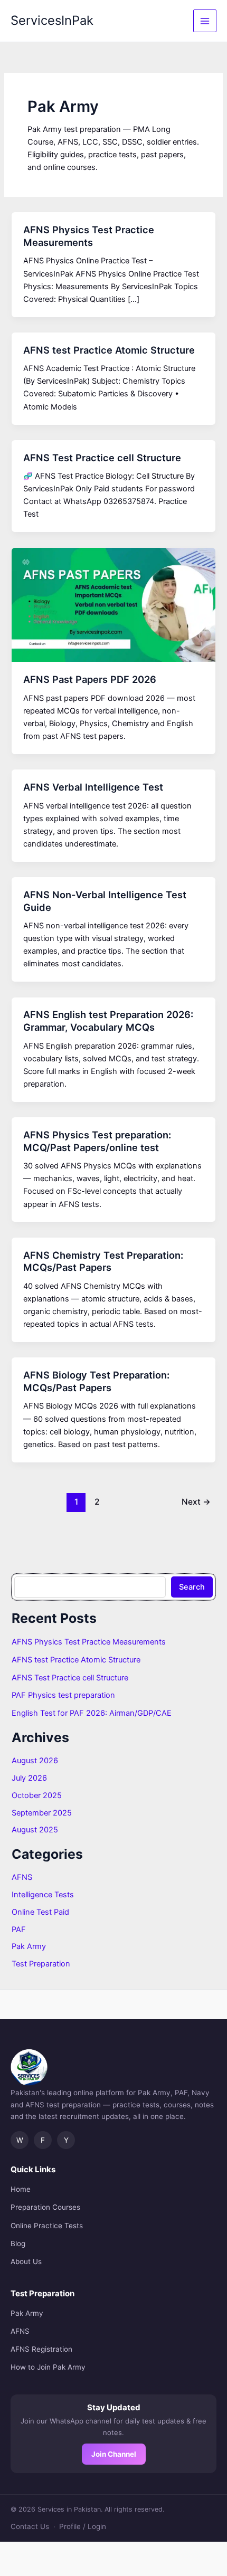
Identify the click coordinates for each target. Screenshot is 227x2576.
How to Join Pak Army (48, 2367)
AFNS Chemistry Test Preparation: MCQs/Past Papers (103, 1261)
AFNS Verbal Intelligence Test (93, 787)
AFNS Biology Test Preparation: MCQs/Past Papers (96, 1381)
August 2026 (35, 1761)
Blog (18, 2244)
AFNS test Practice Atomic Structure (109, 350)
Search (192, 1587)
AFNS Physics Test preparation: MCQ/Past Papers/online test (97, 1141)
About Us (26, 2261)
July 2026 (29, 1778)
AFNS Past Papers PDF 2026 (90, 679)
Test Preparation (41, 1964)
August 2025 (35, 1830)
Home (21, 2189)
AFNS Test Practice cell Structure (102, 458)
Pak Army (29, 1946)
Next (196, 1502)
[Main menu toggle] (205, 21)
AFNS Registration (41, 2349)
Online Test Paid (40, 1912)
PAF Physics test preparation (63, 1695)
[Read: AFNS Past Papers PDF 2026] (113, 604)
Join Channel (114, 2454)
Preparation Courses (45, 2207)
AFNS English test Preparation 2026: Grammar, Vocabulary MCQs (108, 1021)
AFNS (22, 1877)
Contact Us (30, 2526)
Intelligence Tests (43, 1895)
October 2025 (37, 1795)
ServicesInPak (52, 20)
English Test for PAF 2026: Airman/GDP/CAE (92, 1713)
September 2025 (42, 1813)
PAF (19, 1929)
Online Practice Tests (47, 2226)
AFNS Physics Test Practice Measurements (89, 236)
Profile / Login (83, 2526)
